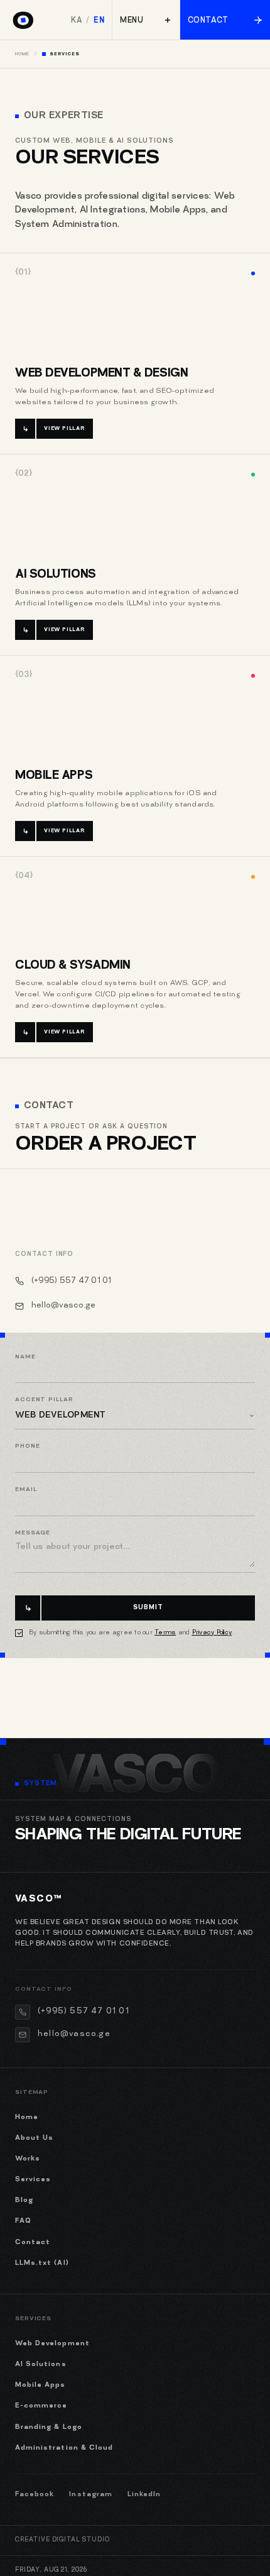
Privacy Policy (212, 1633)
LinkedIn (144, 2495)
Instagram (90, 2495)
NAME (25, 1357)
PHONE (28, 1446)
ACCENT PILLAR (44, 1400)
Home (22, 54)
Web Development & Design (101, 374)
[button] (146, 20)
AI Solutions (56, 575)
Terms (165, 1633)
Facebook (35, 2495)
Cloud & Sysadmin (73, 966)
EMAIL (26, 1490)
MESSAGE (33, 1533)
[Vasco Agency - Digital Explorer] (22, 17)
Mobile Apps (54, 776)
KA (77, 21)
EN (99, 21)
